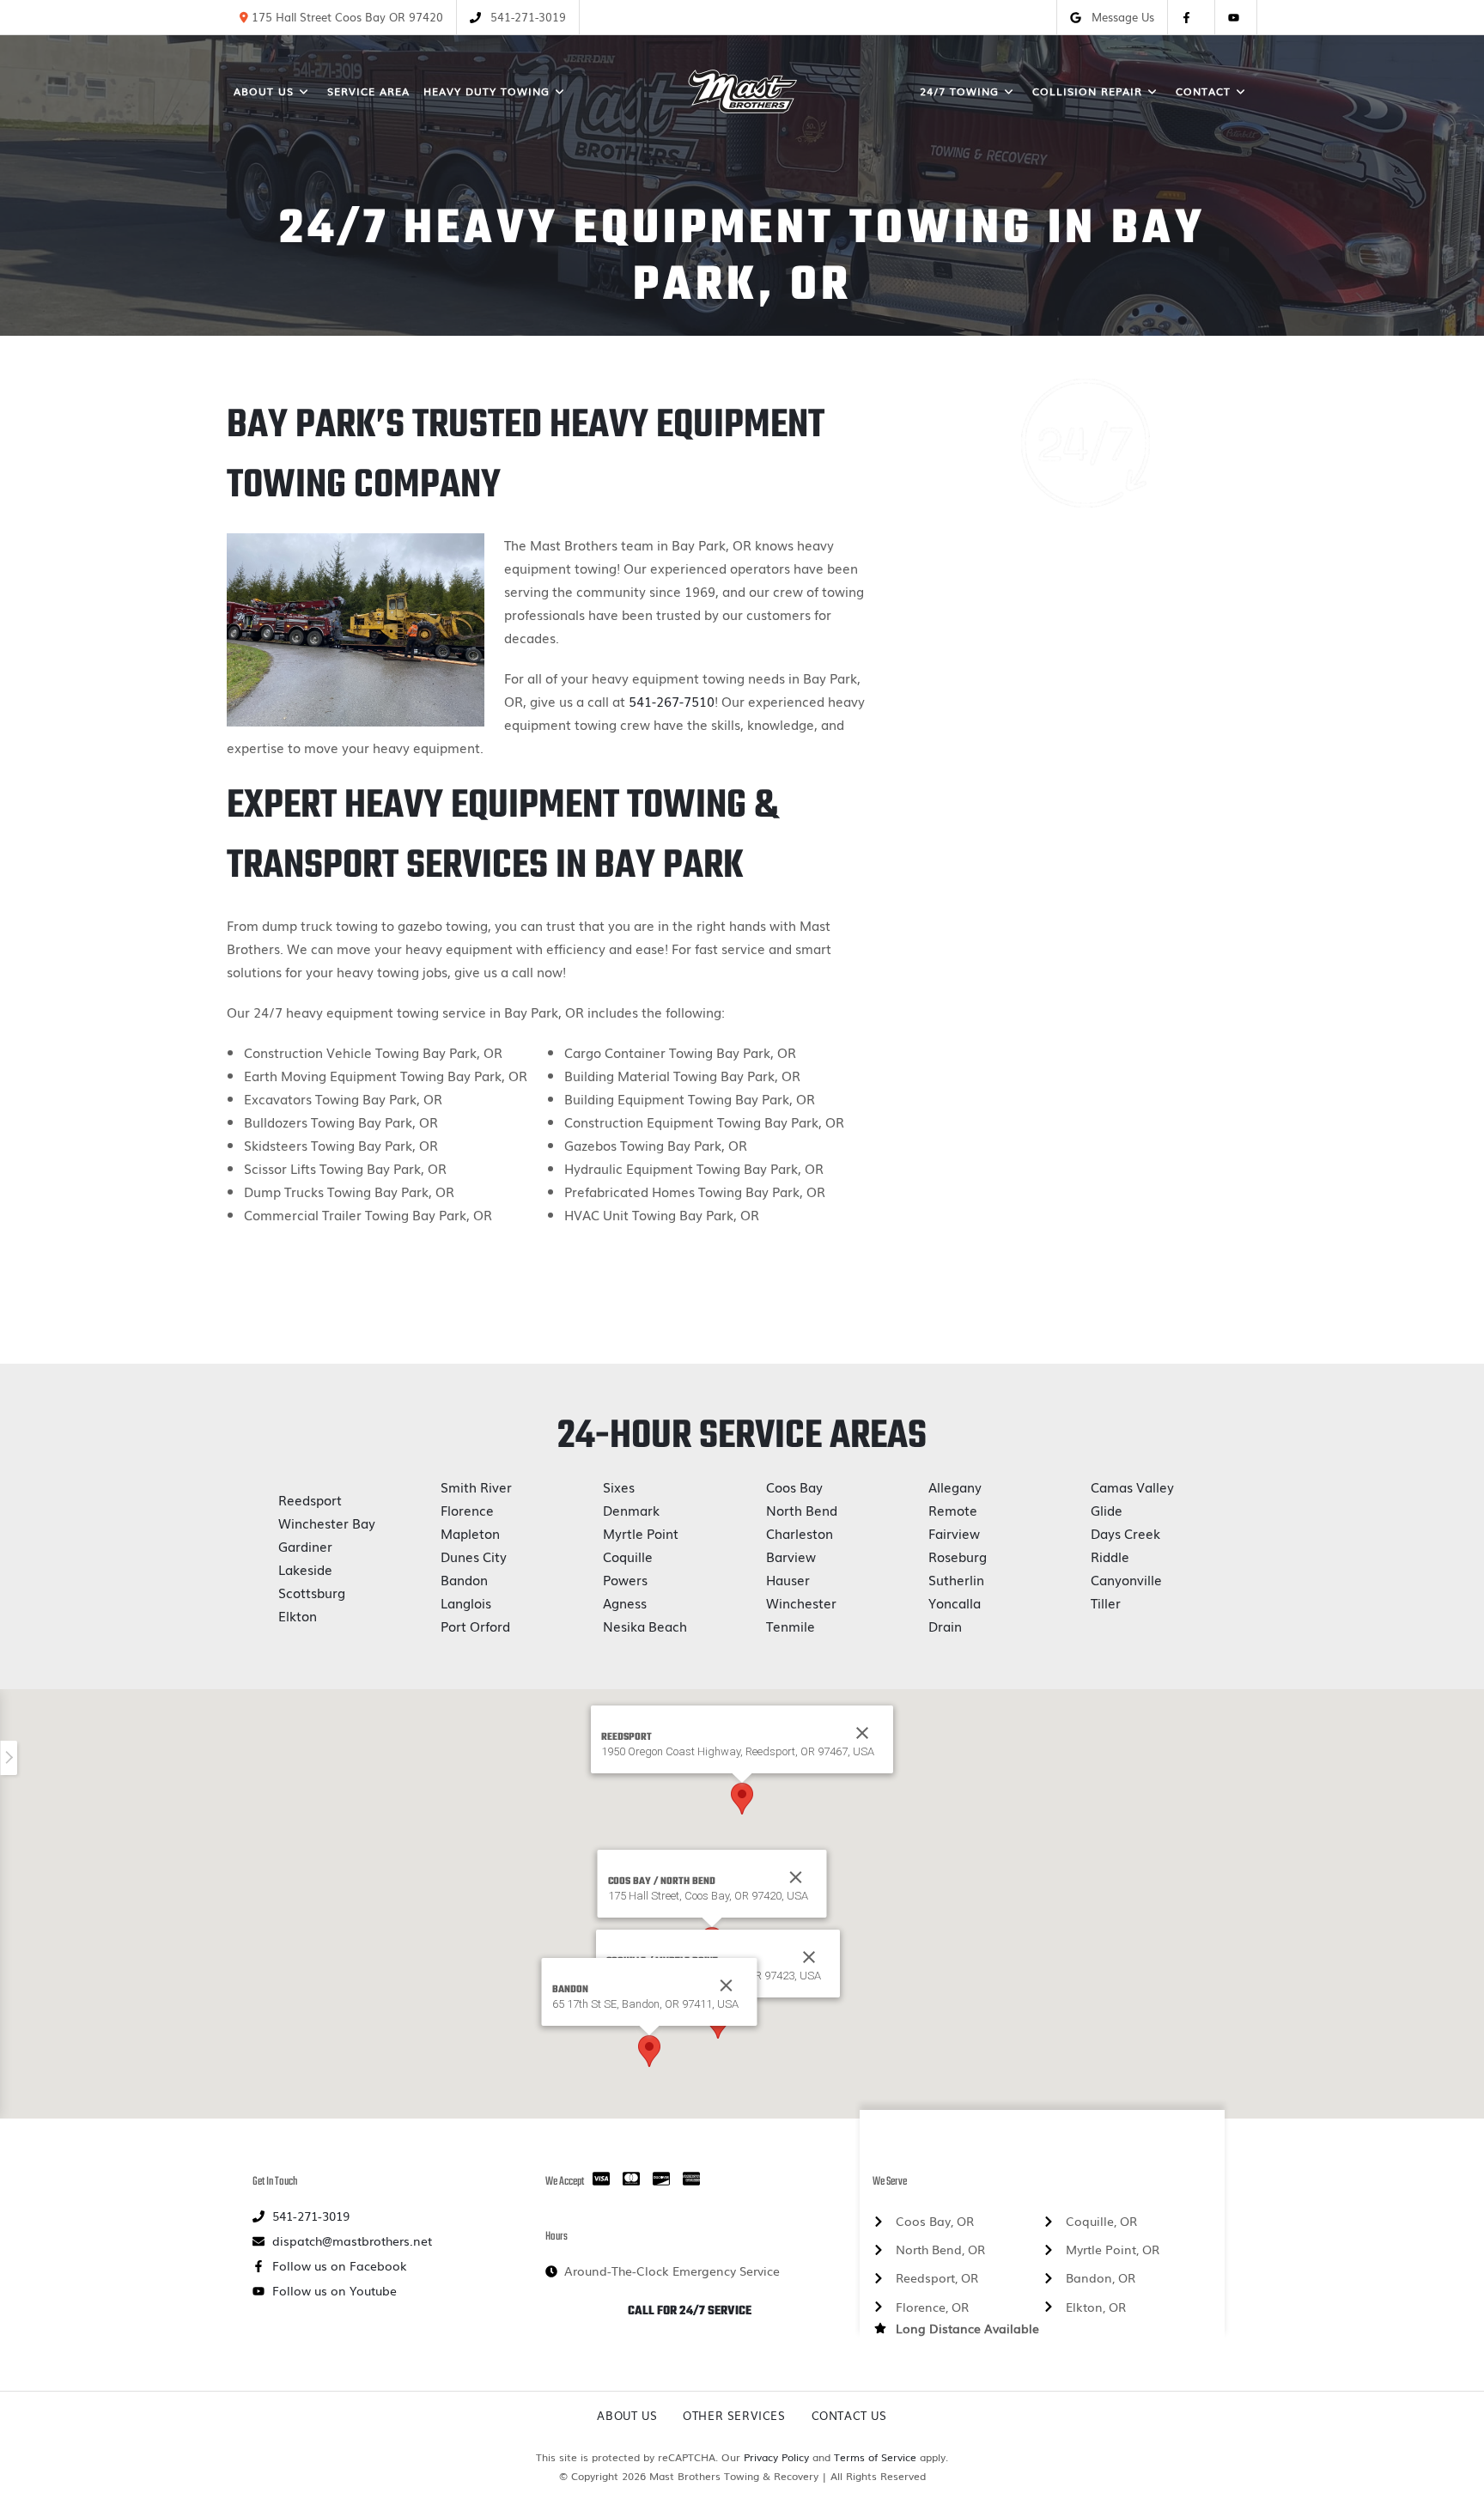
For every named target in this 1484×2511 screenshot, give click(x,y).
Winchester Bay (327, 1523)
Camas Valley (1132, 1487)
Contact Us (849, 2415)
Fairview (954, 1533)
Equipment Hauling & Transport (1085, 855)
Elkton (298, 1615)
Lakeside (305, 1569)
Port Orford (475, 1626)
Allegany (955, 1487)
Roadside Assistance (1086, 976)
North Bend (802, 1510)
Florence (467, 1510)
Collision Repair (1085, 815)
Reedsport (310, 1499)
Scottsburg (312, 1592)
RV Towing (1085, 1017)
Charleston (800, 1533)
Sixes (619, 1487)
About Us (627, 2415)
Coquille (628, 1556)
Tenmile (791, 1626)
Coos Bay (794, 1487)
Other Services (734, 2415)
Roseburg (958, 1556)
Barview (791, 1556)
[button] (742, 1799)
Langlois (466, 1602)
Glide (1107, 1510)
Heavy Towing (1086, 694)
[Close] (796, 1877)
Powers (625, 1579)
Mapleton (470, 1533)
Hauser (788, 1579)
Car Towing (1086, 775)
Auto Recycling (1085, 936)
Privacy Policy (776, 2457)
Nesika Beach (645, 1626)
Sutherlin (956, 1579)
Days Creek (1125, 1533)
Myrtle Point (641, 1533)
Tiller (1106, 1602)
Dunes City (474, 1556)
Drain (945, 1626)
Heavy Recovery (1086, 734)
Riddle (1110, 1556)
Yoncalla (955, 1602)
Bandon (464, 1579)
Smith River (476, 1487)
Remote (953, 1510)
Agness (625, 1602)
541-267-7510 (672, 701)
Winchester (801, 1602)
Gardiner (305, 1546)
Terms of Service (875, 2457)
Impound (1085, 896)
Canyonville (1126, 1579)
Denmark (631, 1510)
